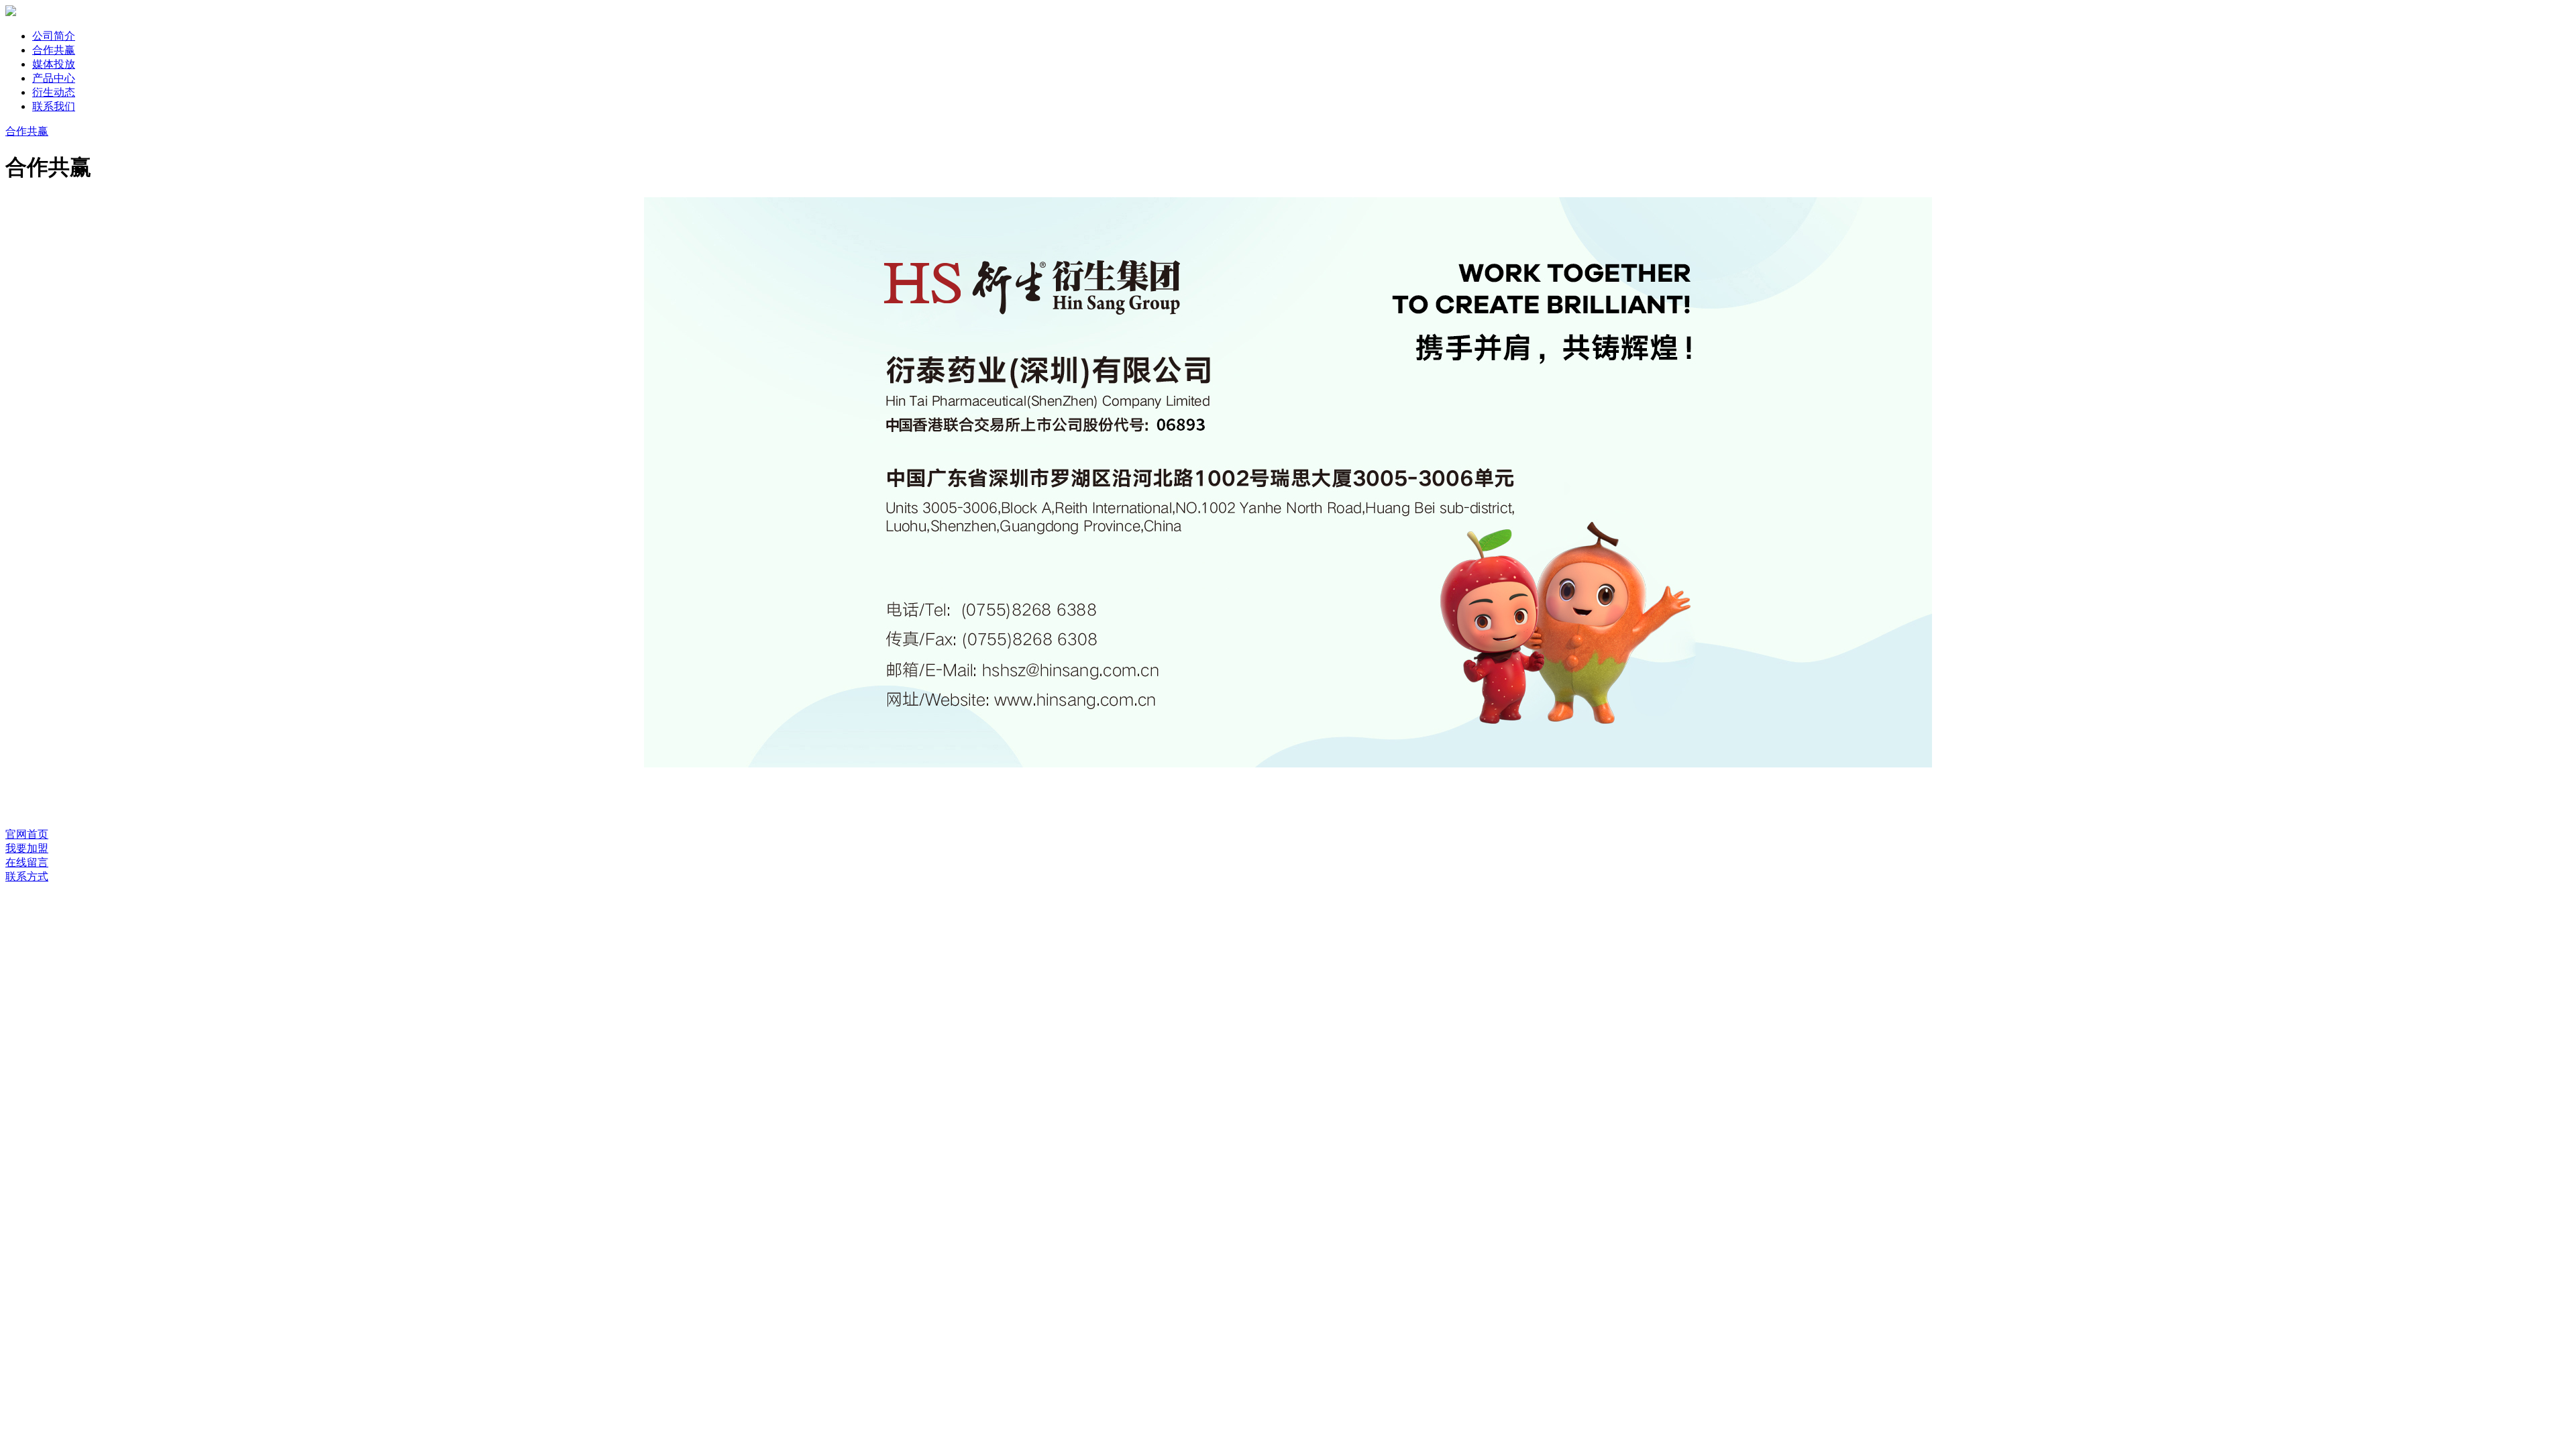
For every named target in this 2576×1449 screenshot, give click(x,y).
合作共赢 (54, 50)
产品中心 (54, 78)
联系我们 (54, 106)
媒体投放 (54, 64)
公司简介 (54, 36)
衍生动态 (54, 92)
